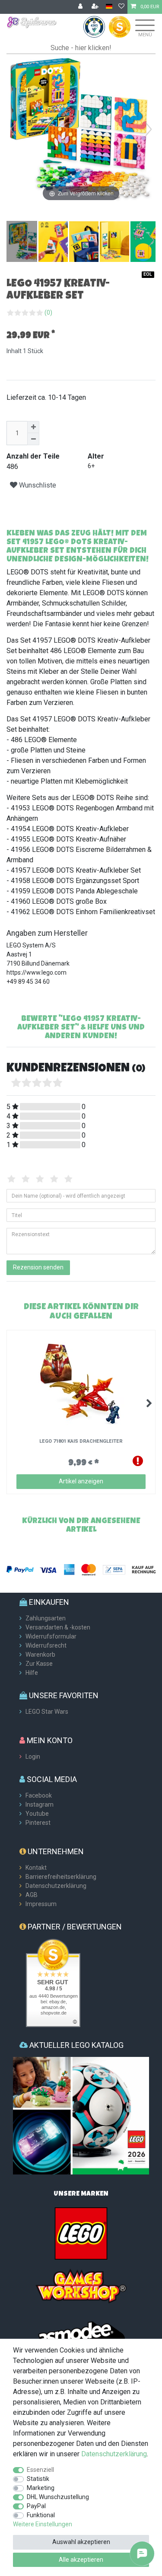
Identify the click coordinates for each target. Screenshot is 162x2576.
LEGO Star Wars (47, 1712)
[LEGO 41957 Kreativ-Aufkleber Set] (28, 242)
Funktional (41, 2515)
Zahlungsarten (46, 1618)
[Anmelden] (81, 7)
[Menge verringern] (33, 439)
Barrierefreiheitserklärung (61, 1877)
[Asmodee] (81, 2338)
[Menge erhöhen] (33, 427)
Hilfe (32, 1673)
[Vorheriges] (13, 129)
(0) (48, 312)
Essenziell (40, 2470)
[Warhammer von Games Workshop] (81, 2286)
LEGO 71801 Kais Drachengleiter (81, 1441)
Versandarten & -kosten (58, 1627)
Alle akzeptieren (81, 2560)
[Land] (109, 7)
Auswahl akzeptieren (81, 2542)
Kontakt (36, 1868)
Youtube (37, 1814)
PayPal (36, 2506)
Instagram (40, 1804)
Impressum (41, 1904)
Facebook (39, 1795)
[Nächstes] (149, 129)
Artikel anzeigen (81, 1481)
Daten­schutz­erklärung (114, 2454)
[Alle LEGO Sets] (81, 2233)
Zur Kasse (39, 1664)
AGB (32, 1895)
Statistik (38, 2479)
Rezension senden (38, 1267)
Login (33, 1757)
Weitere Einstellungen (43, 2524)
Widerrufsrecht (46, 1645)
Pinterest (38, 1823)
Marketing (41, 2488)
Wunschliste (37, 485)
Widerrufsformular (51, 1636)
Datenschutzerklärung (56, 1886)
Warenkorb (40, 1655)
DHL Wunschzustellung (58, 2497)
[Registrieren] (96, 7)
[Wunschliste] (121, 7)
